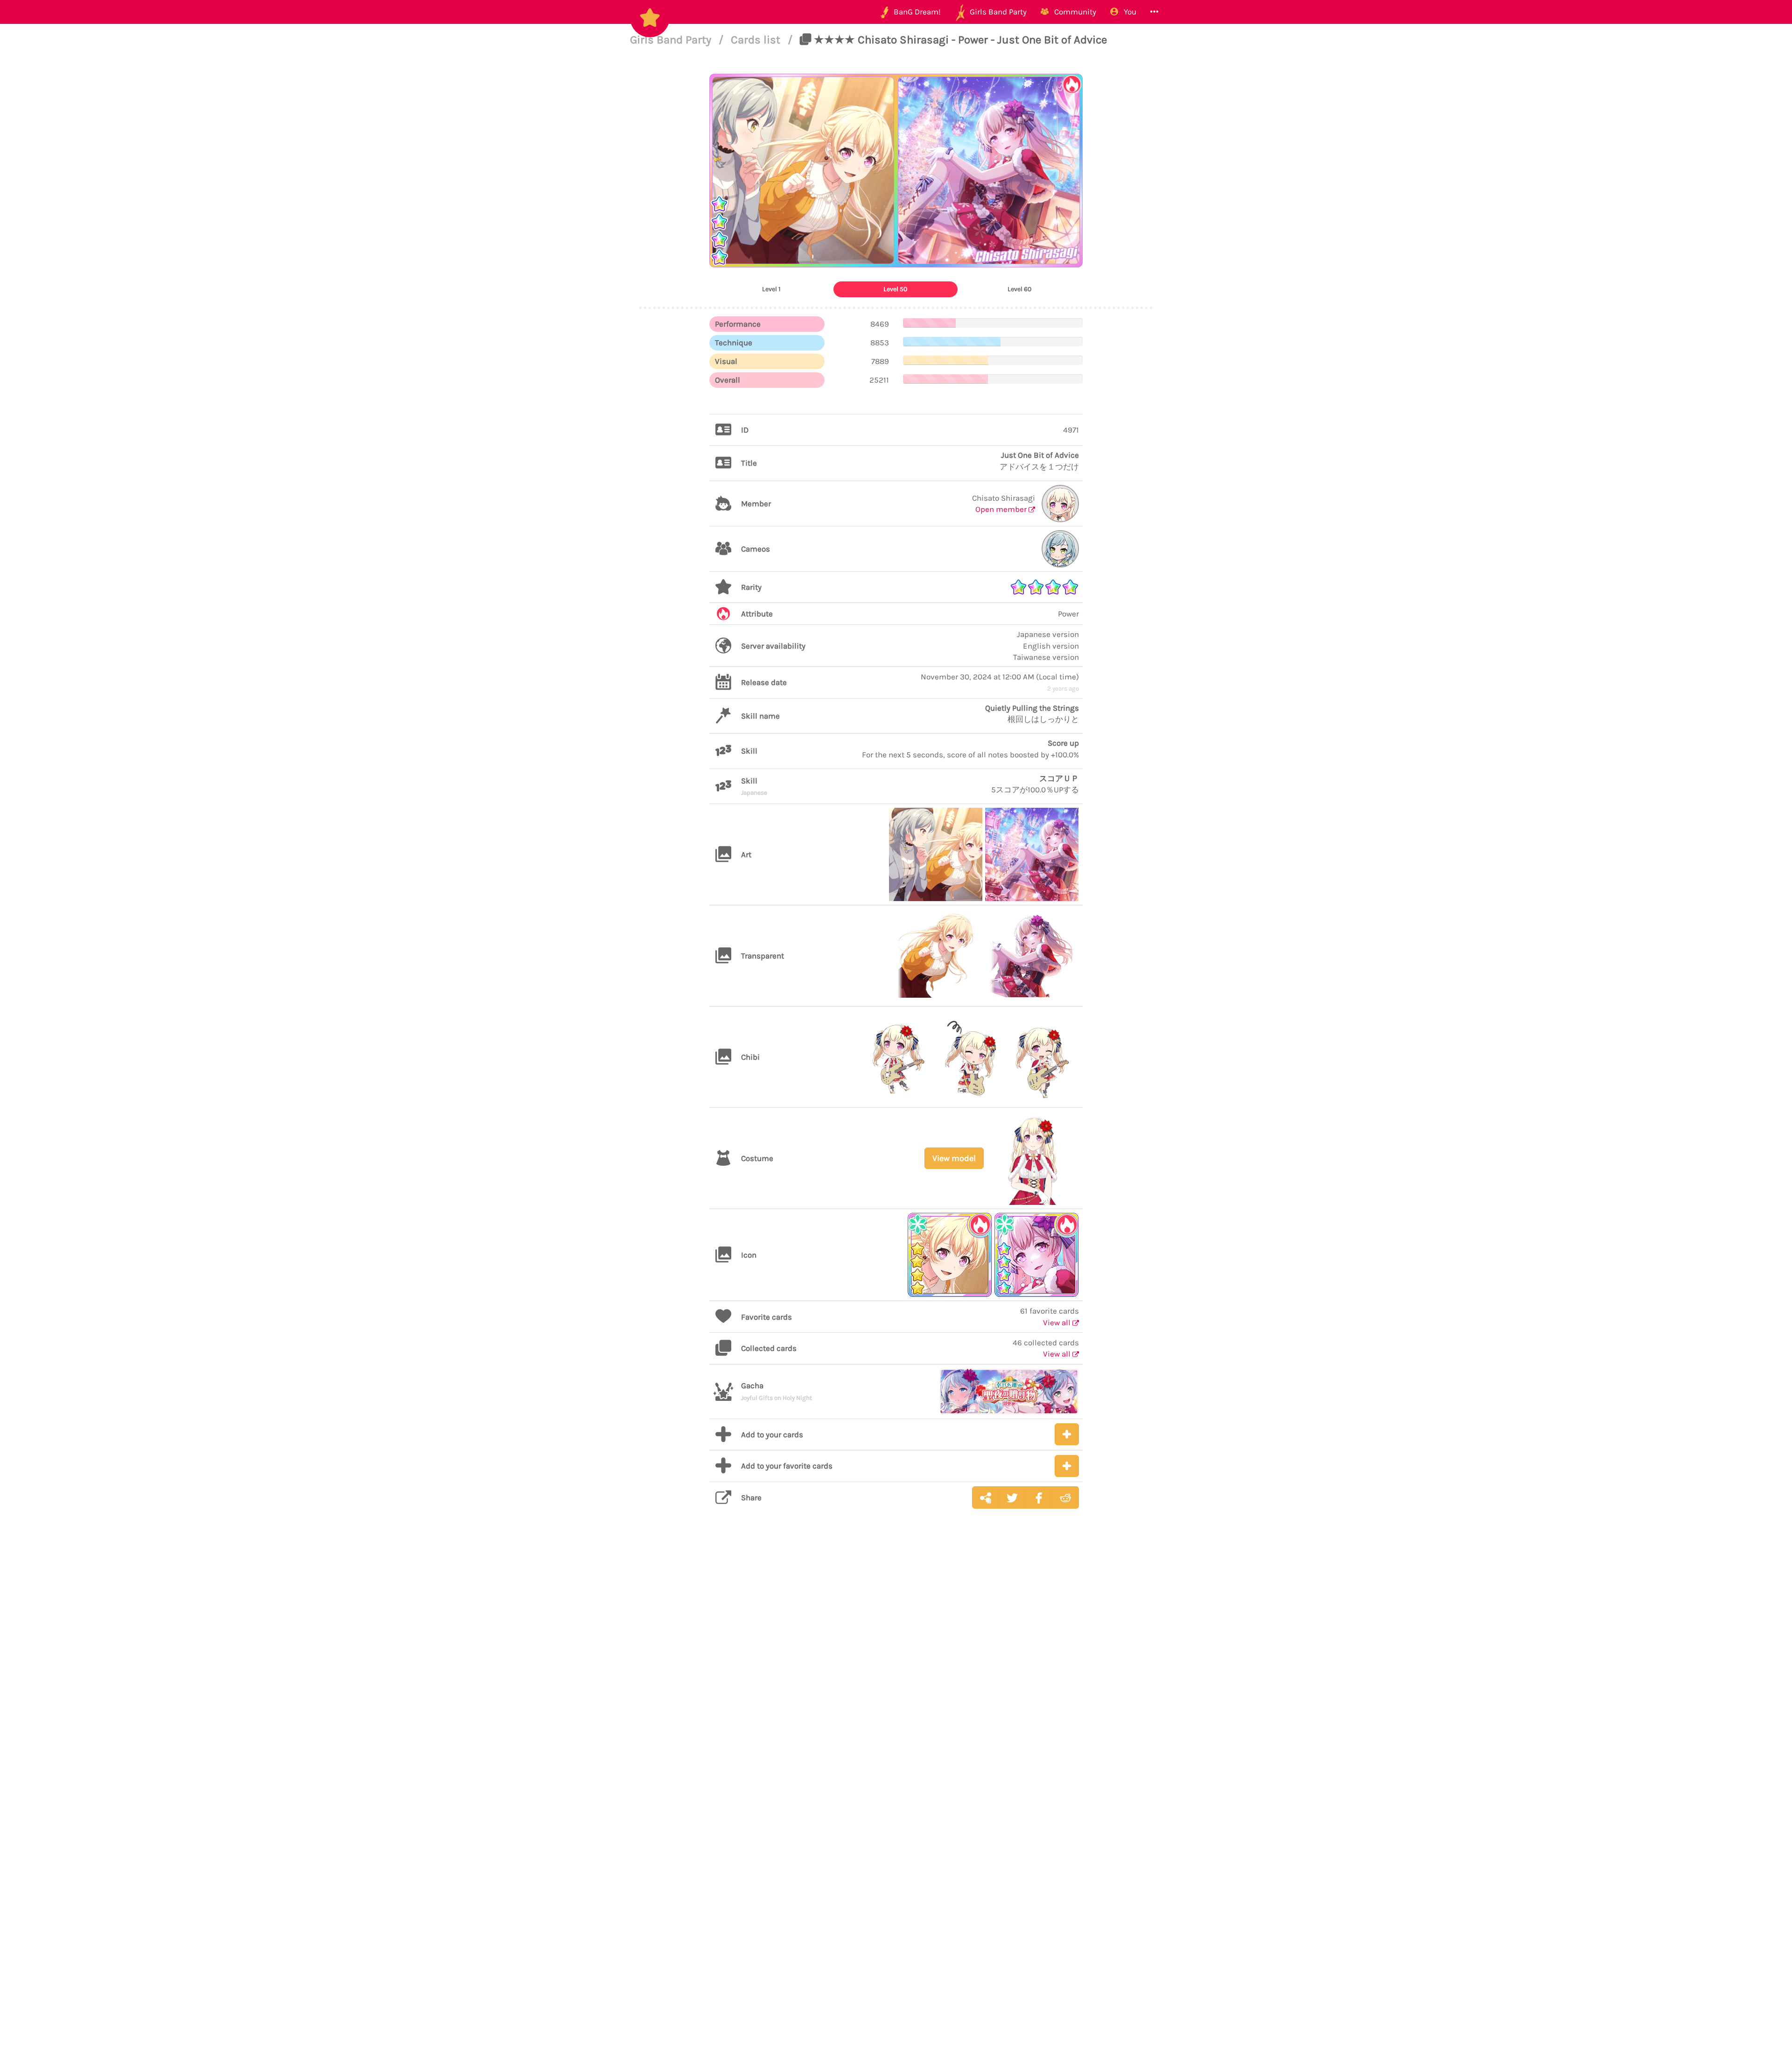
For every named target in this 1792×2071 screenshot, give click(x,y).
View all (1058, 1322)
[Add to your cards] (1067, 1434)
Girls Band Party (672, 40)
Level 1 (771, 289)
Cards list (757, 40)
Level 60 (1019, 289)
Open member (1002, 509)
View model (954, 1158)
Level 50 (895, 289)
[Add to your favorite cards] (1067, 1466)
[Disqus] (896, 1664)
